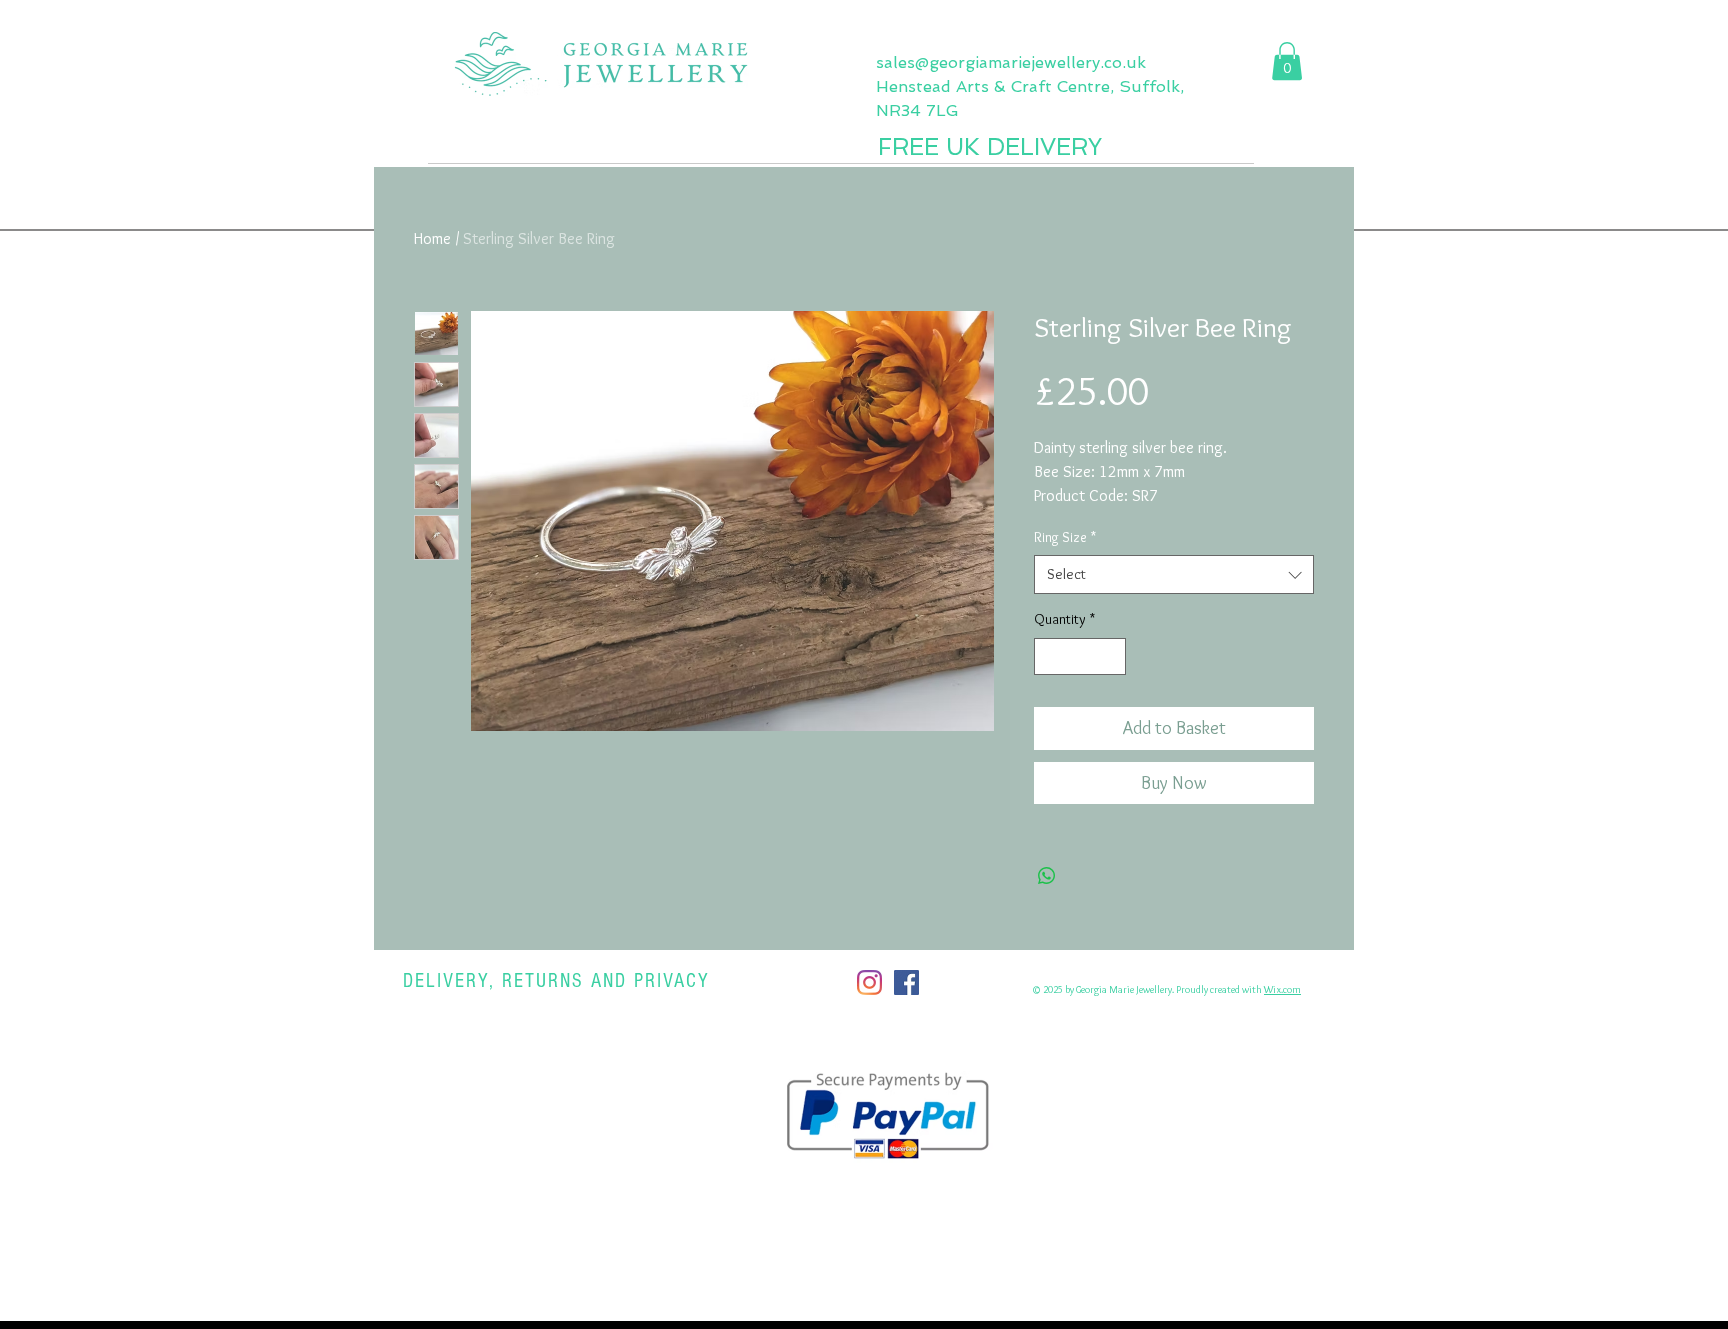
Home (432, 238)
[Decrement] (1049, 656)
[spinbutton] (1080, 656)
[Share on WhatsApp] (1047, 876)
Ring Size (1065, 537)
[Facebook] (906, 982)
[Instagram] (869, 982)
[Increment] (1110, 656)
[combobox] (1174, 574)
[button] (1287, 61)
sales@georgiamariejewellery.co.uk (1011, 62)
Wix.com (1282, 989)
